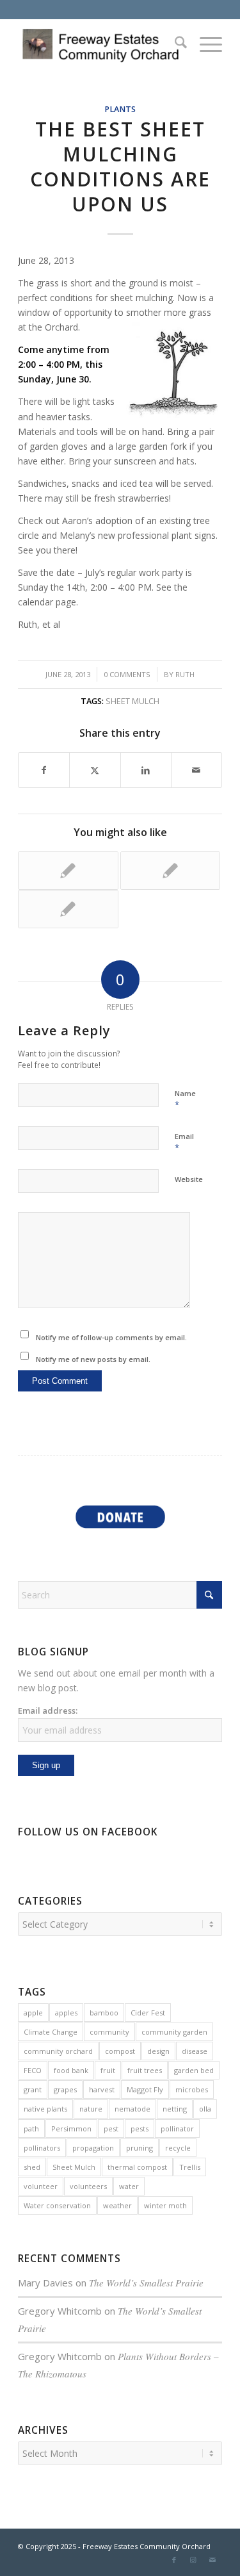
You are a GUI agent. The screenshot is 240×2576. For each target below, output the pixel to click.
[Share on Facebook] (44, 770)
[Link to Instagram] (193, 2560)
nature (91, 2109)
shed (32, 2167)
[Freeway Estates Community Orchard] (100, 44)
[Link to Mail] (212, 2560)
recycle (178, 2148)
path (31, 2129)
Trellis (190, 2167)
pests (140, 2129)
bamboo (104, 2013)
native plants (45, 2109)
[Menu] (204, 44)
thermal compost (137, 2167)
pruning (140, 2148)
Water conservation (57, 2205)
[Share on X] (95, 770)
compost (120, 2051)
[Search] (174, 44)
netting (175, 2109)
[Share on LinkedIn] (146, 770)
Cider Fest (148, 2013)
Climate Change (51, 2032)
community (109, 2032)
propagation (93, 2148)
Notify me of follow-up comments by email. (111, 1337)
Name (185, 1099)
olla (205, 2109)
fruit (108, 2070)
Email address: (48, 1710)
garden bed (194, 2070)
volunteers (88, 2186)
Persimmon (71, 2129)
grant (33, 2089)
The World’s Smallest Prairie (146, 2283)
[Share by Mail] (196, 770)
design (158, 2051)
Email (184, 1142)
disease (195, 2051)
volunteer (41, 2186)
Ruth (185, 674)
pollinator (177, 2129)
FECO (33, 2070)
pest (111, 2129)
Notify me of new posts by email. (93, 1359)
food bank (71, 2070)
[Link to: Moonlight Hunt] (68, 871)
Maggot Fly (145, 2089)
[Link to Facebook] (174, 2560)
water (129, 2186)
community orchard (58, 2051)
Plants (120, 109)
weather (117, 2205)
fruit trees (145, 2070)
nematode (132, 2109)
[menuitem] (174, 44)
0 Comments (127, 674)
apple (33, 2013)
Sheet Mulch (132, 701)
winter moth (165, 2205)
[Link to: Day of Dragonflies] (170, 871)
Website (189, 1179)
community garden (174, 2032)
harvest (102, 2089)
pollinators (42, 2148)
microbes (192, 2089)
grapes (65, 2089)
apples (66, 2013)
